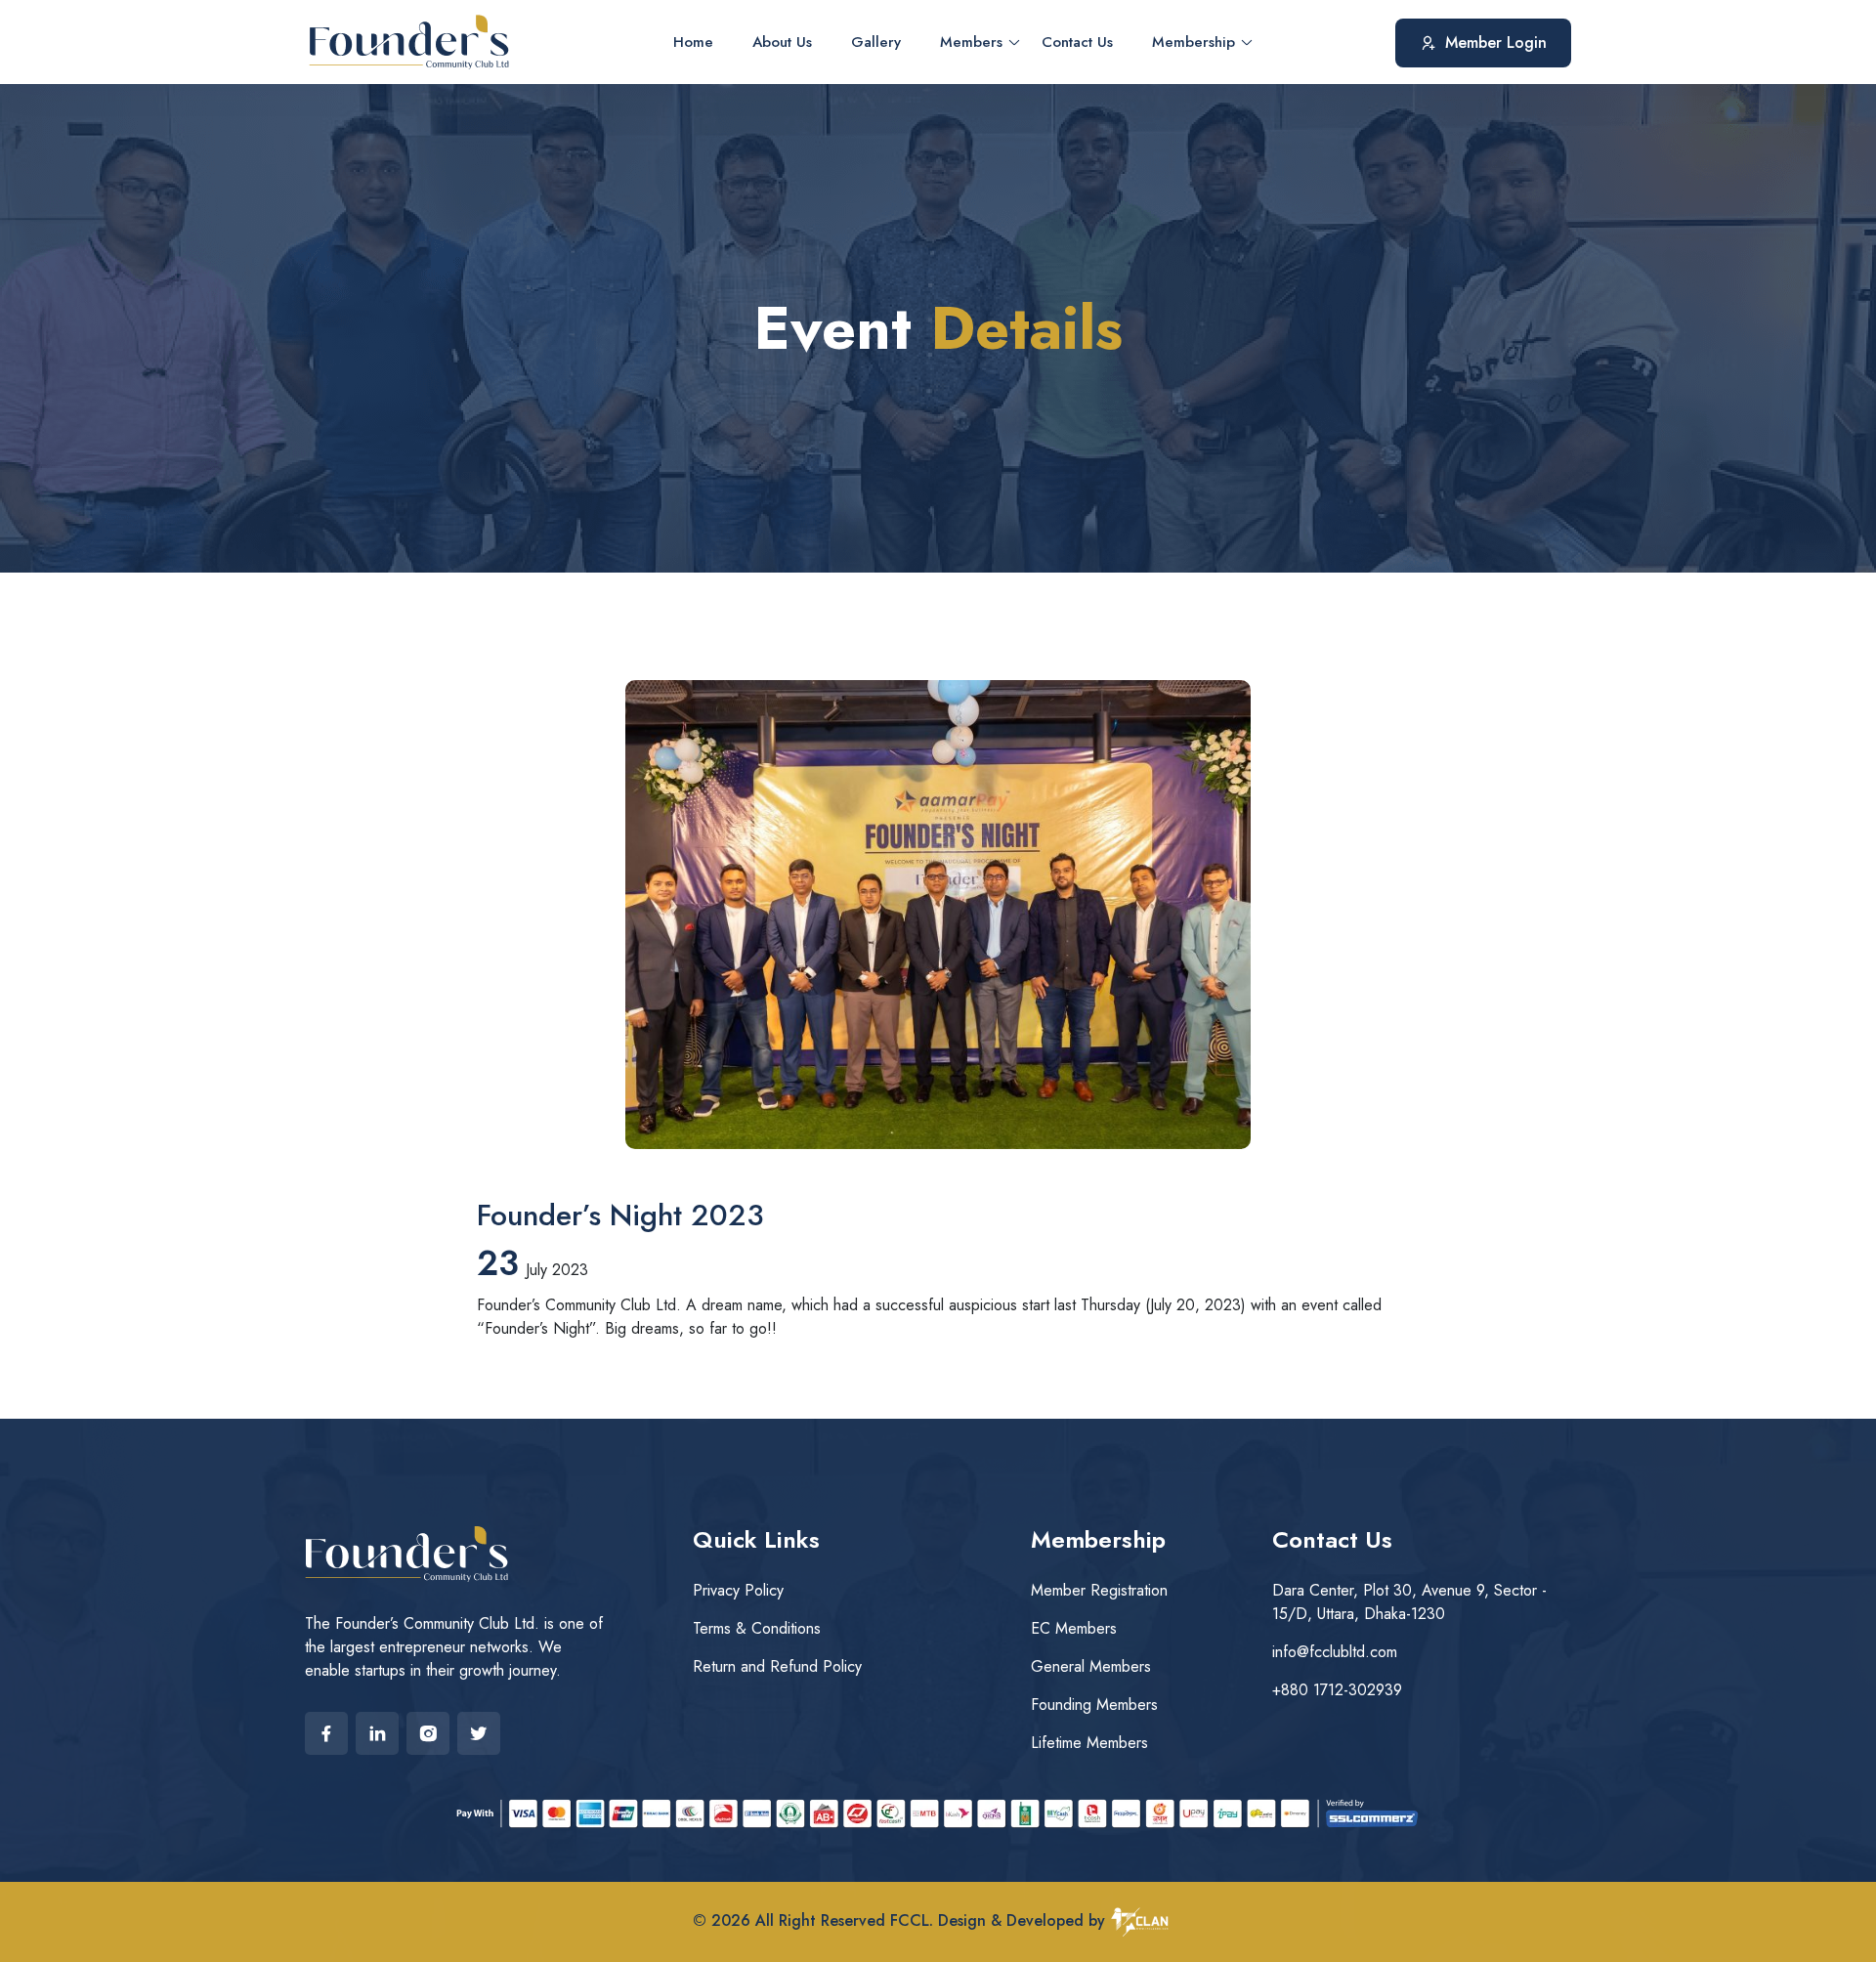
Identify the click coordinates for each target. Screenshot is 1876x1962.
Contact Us (1077, 42)
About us (782, 42)
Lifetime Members (1089, 1743)
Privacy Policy (738, 1590)
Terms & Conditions (757, 1628)
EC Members (1074, 1628)
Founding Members (1094, 1705)
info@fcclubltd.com (1335, 1652)
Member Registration (1099, 1590)
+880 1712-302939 (1337, 1690)
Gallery (876, 42)
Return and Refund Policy (777, 1666)
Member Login (1496, 42)
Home (693, 42)
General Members (1091, 1666)
